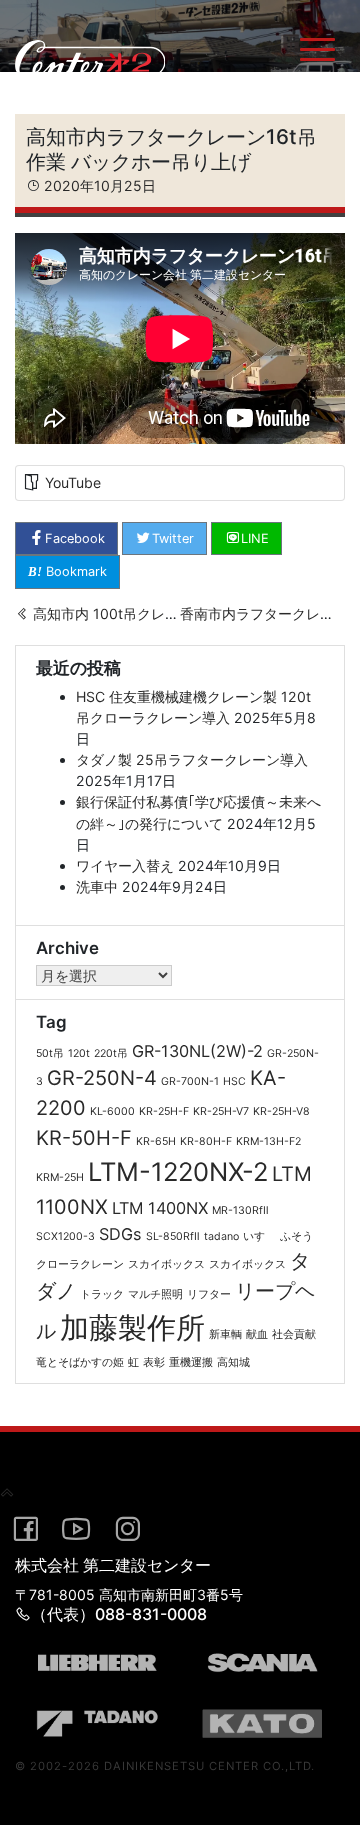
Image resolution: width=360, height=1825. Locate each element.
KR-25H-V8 (281, 1111)
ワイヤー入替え (125, 865)
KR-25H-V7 (221, 1111)
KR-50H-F (84, 1138)
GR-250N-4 (102, 1078)
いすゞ (259, 1236)
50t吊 (50, 1053)
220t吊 (111, 1053)
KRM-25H (60, 1177)
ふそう (296, 1236)
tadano (221, 1236)
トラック (102, 1294)
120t (79, 1053)
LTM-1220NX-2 (178, 1171)
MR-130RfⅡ (240, 1210)
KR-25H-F (164, 1111)
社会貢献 (294, 1334)
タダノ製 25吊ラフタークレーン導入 (192, 759)
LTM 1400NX (160, 1208)
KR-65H (156, 1141)
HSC (234, 1081)
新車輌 (225, 1334)
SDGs (120, 1234)
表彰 (154, 1362)
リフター (209, 1294)
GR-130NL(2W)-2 (197, 1051)
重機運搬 (191, 1362)
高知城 (233, 1362)
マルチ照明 (155, 1294)
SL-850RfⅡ (173, 1236)
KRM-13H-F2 (268, 1141)
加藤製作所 (132, 1327)
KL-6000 (112, 1111)
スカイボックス (166, 1264)
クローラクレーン (80, 1264)
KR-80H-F (206, 1141)
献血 (257, 1334)
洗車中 (97, 886)
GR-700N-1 (190, 1081)
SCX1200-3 (65, 1236)
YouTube (73, 482)
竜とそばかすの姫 (80, 1362)
